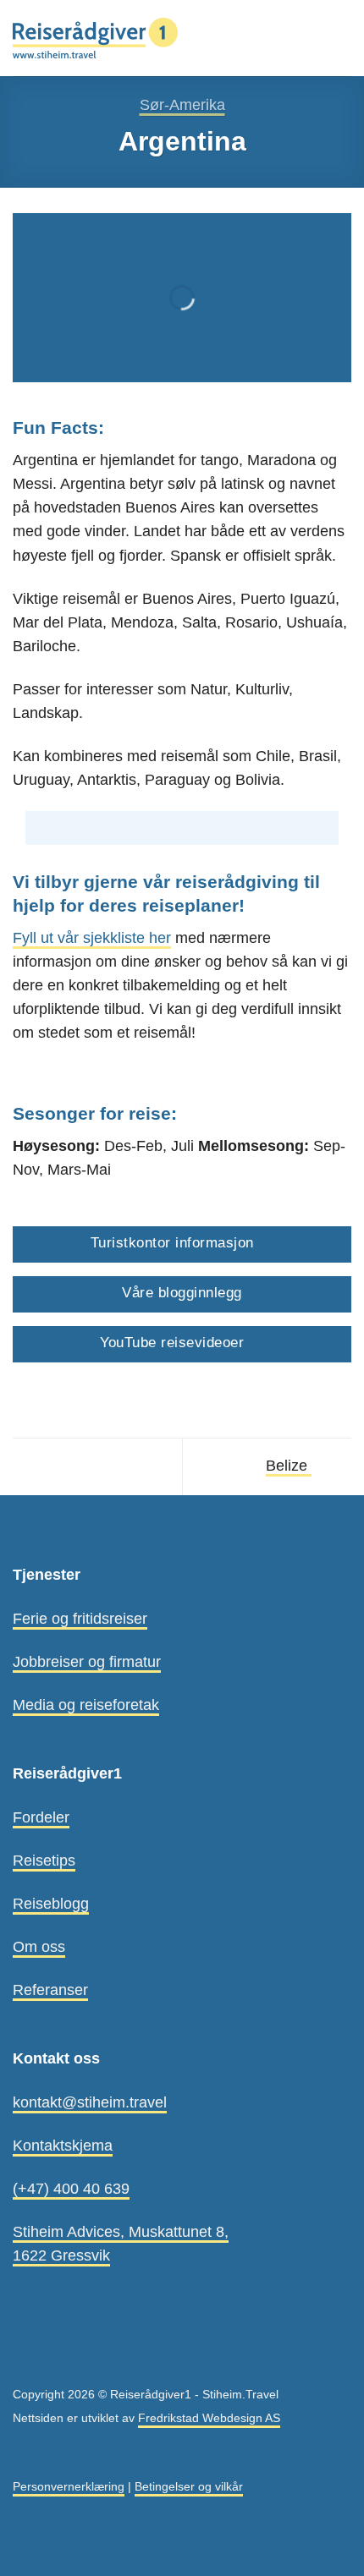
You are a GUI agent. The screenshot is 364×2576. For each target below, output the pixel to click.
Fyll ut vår (46, 938)
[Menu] (340, 38)
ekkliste (119, 938)
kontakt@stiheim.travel (90, 2102)
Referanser (50, 1990)
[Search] (310, 38)
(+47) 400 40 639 (71, 2189)
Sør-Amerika (182, 105)
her (158, 938)
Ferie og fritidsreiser (80, 1619)
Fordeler (41, 1817)
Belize (289, 1466)
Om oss (39, 1947)
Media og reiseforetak (86, 1705)
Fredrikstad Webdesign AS (209, 2418)
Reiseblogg (51, 1904)
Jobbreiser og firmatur (87, 1662)
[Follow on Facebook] (24, 2356)
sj (86, 938)
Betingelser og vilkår (189, 2486)
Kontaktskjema (63, 2146)
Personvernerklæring (69, 2486)
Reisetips (44, 1861)
